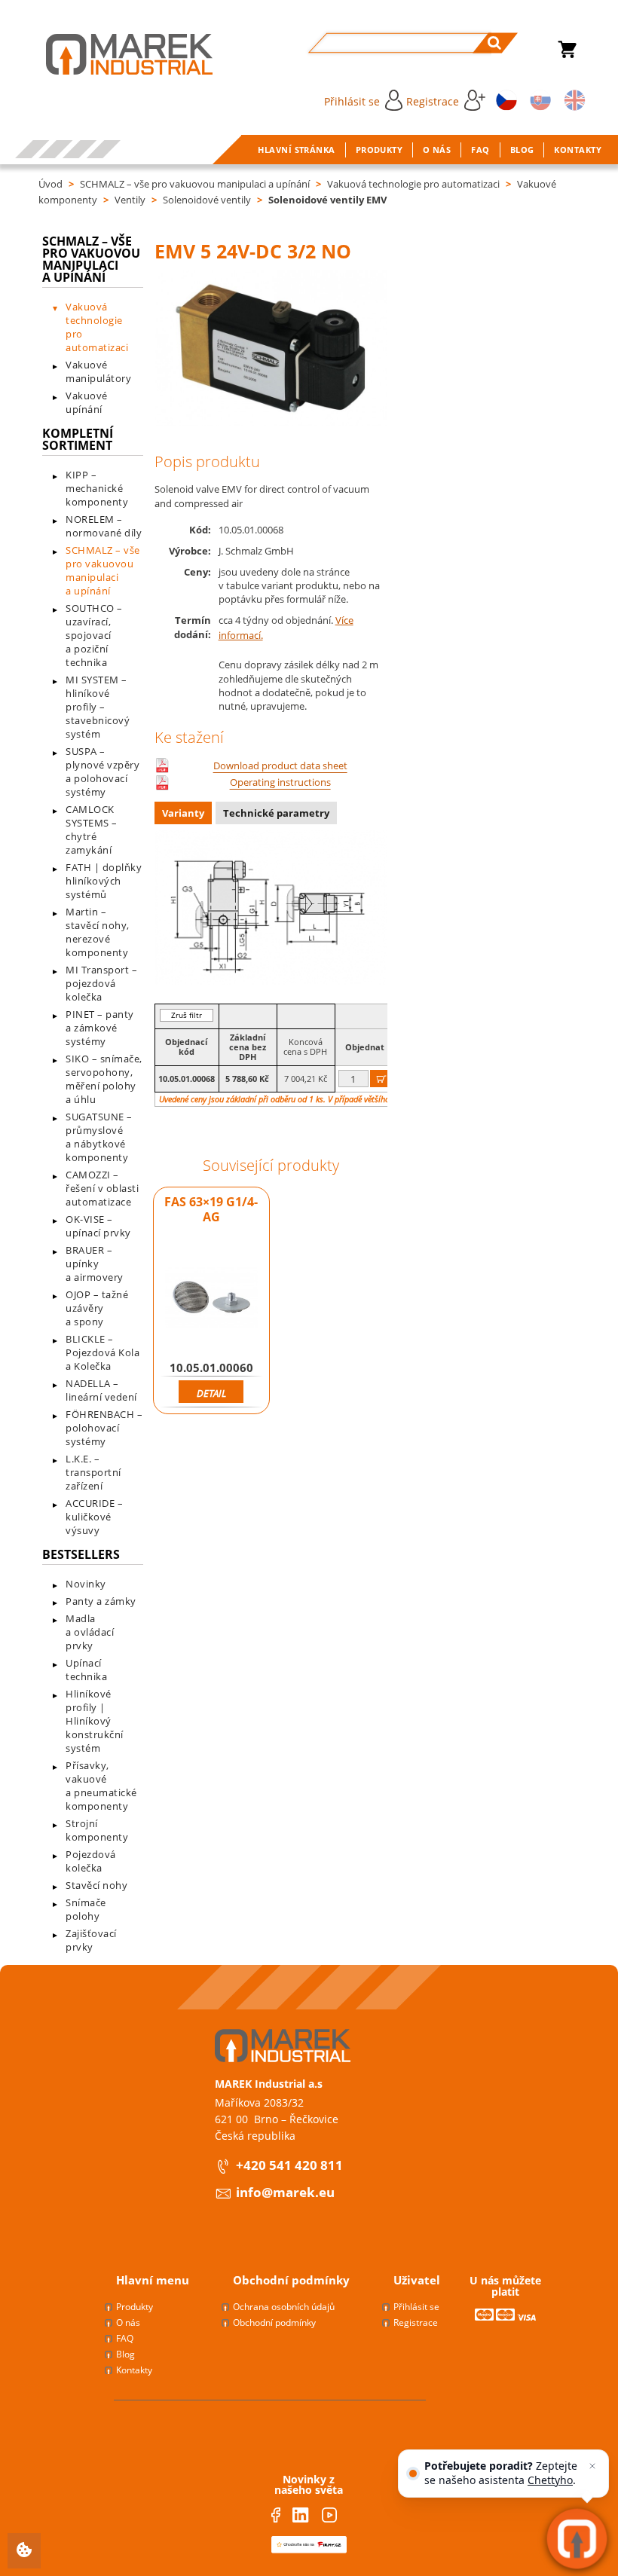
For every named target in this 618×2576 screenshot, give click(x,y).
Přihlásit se (352, 101)
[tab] (185, 815)
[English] (572, 99)
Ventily (130, 200)
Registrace (433, 101)
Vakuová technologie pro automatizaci (413, 184)
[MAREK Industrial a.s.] (114, 54)
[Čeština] (504, 99)
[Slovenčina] (538, 99)
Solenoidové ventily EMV (327, 200)
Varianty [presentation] (183, 813)
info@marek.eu (285, 2192)
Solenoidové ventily (207, 200)
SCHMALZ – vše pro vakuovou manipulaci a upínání (195, 184)
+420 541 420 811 (289, 2165)
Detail (211, 1393)
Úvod (50, 184)
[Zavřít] (592, 2466)
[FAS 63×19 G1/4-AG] (212, 1297)
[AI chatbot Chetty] (577, 2539)
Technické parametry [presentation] (276, 813)
